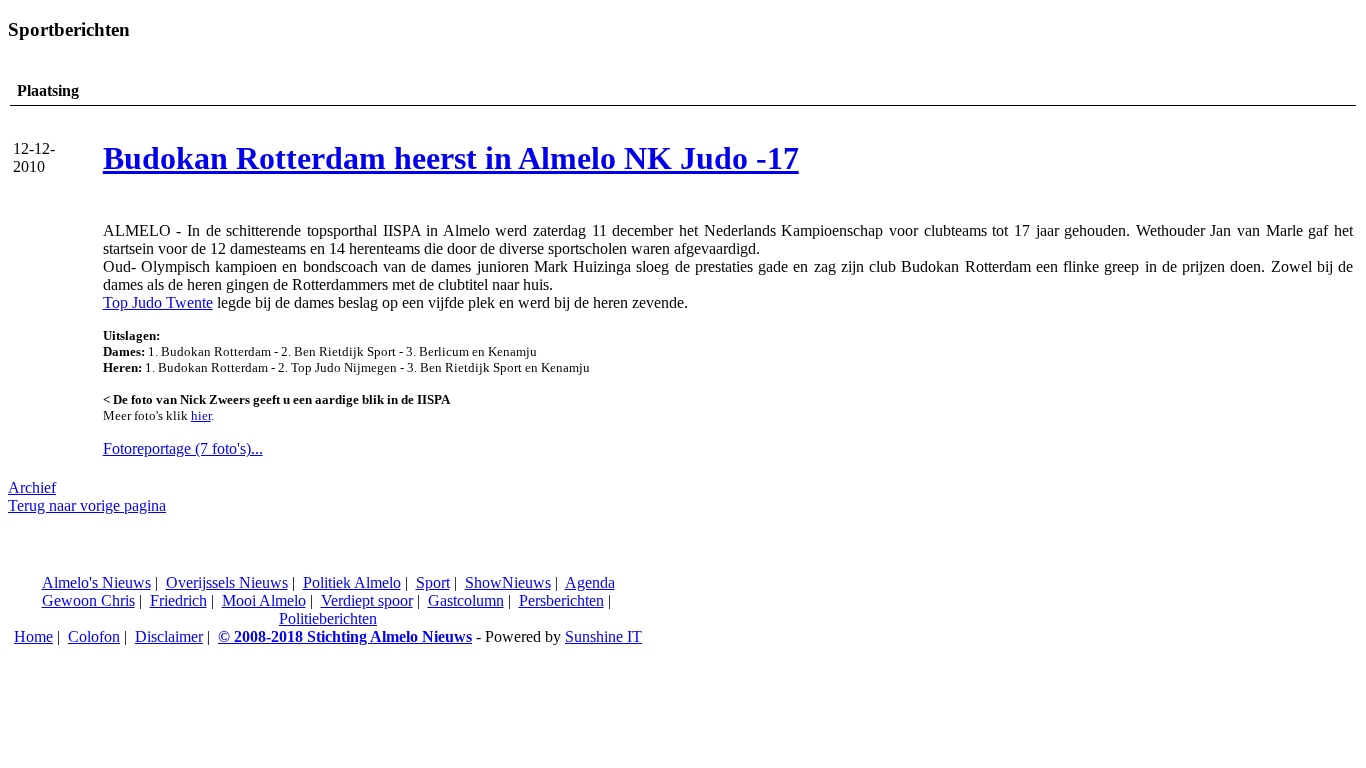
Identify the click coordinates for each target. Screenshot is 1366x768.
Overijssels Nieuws (227, 582)
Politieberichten (328, 618)
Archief (32, 487)
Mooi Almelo (264, 600)
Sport (433, 582)
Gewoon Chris (88, 600)
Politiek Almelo (352, 582)
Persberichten (561, 600)
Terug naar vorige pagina (87, 505)
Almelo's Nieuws (96, 582)
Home (33, 636)
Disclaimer (169, 636)
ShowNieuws (508, 582)
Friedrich (178, 600)
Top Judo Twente (158, 302)
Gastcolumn (466, 600)
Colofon (94, 636)
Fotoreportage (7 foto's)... (183, 448)
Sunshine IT (603, 636)
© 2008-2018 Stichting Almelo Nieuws (345, 636)
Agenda (590, 582)
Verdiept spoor (367, 600)
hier (201, 415)
